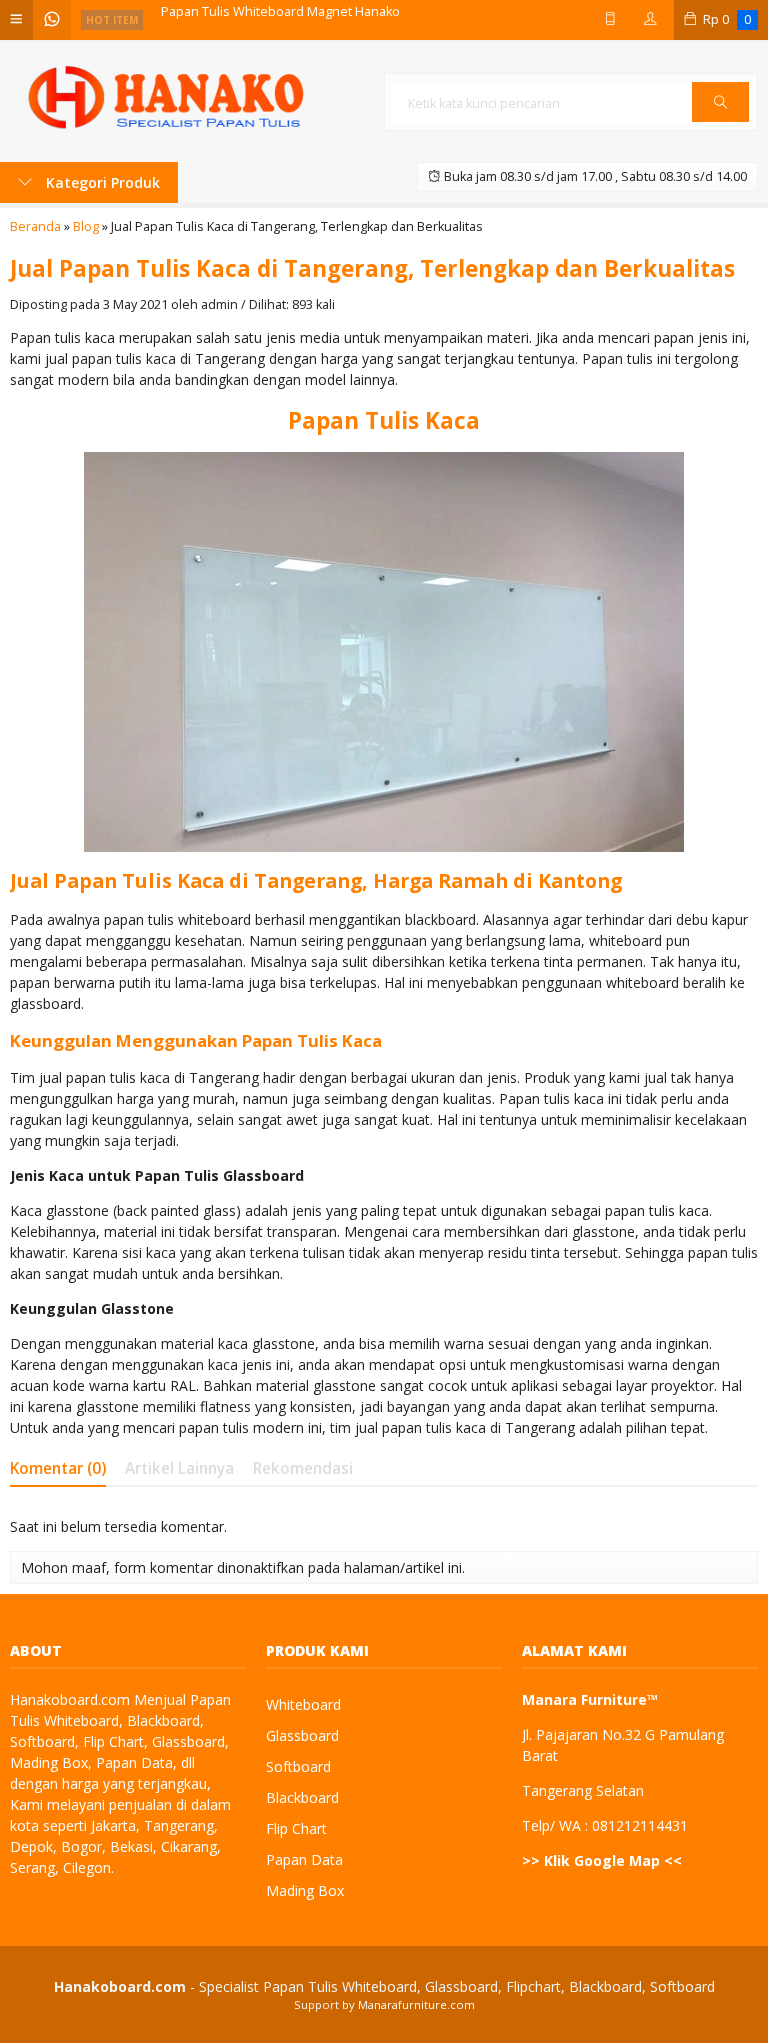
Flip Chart (296, 1828)
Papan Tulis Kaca (384, 420)
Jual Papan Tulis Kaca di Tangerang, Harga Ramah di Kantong (316, 880)
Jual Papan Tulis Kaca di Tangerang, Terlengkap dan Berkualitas (372, 268)
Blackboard (302, 1797)
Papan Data (304, 1859)
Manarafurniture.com (416, 2004)
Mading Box (305, 1890)
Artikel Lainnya (179, 1468)
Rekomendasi (303, 1468)
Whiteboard (303, 1704)
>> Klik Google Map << (602, 1860)
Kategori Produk (101, 182)
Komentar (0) (58, 1468)
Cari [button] (720, 121)
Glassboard (302, 1735)
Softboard (298, 1766)
